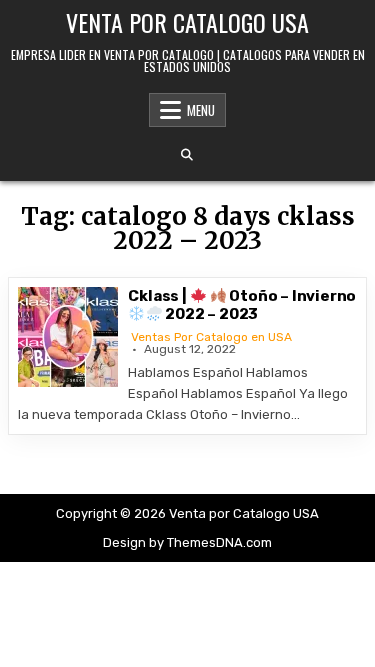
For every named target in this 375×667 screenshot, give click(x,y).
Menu (201, 110)
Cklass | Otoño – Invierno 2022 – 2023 (242, 305)
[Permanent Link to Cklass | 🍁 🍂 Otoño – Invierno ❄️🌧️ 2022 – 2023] (68, 337)
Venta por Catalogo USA (187, 22)
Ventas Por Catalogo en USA (211, 337)
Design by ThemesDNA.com (187, 542)
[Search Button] (187, 155)
